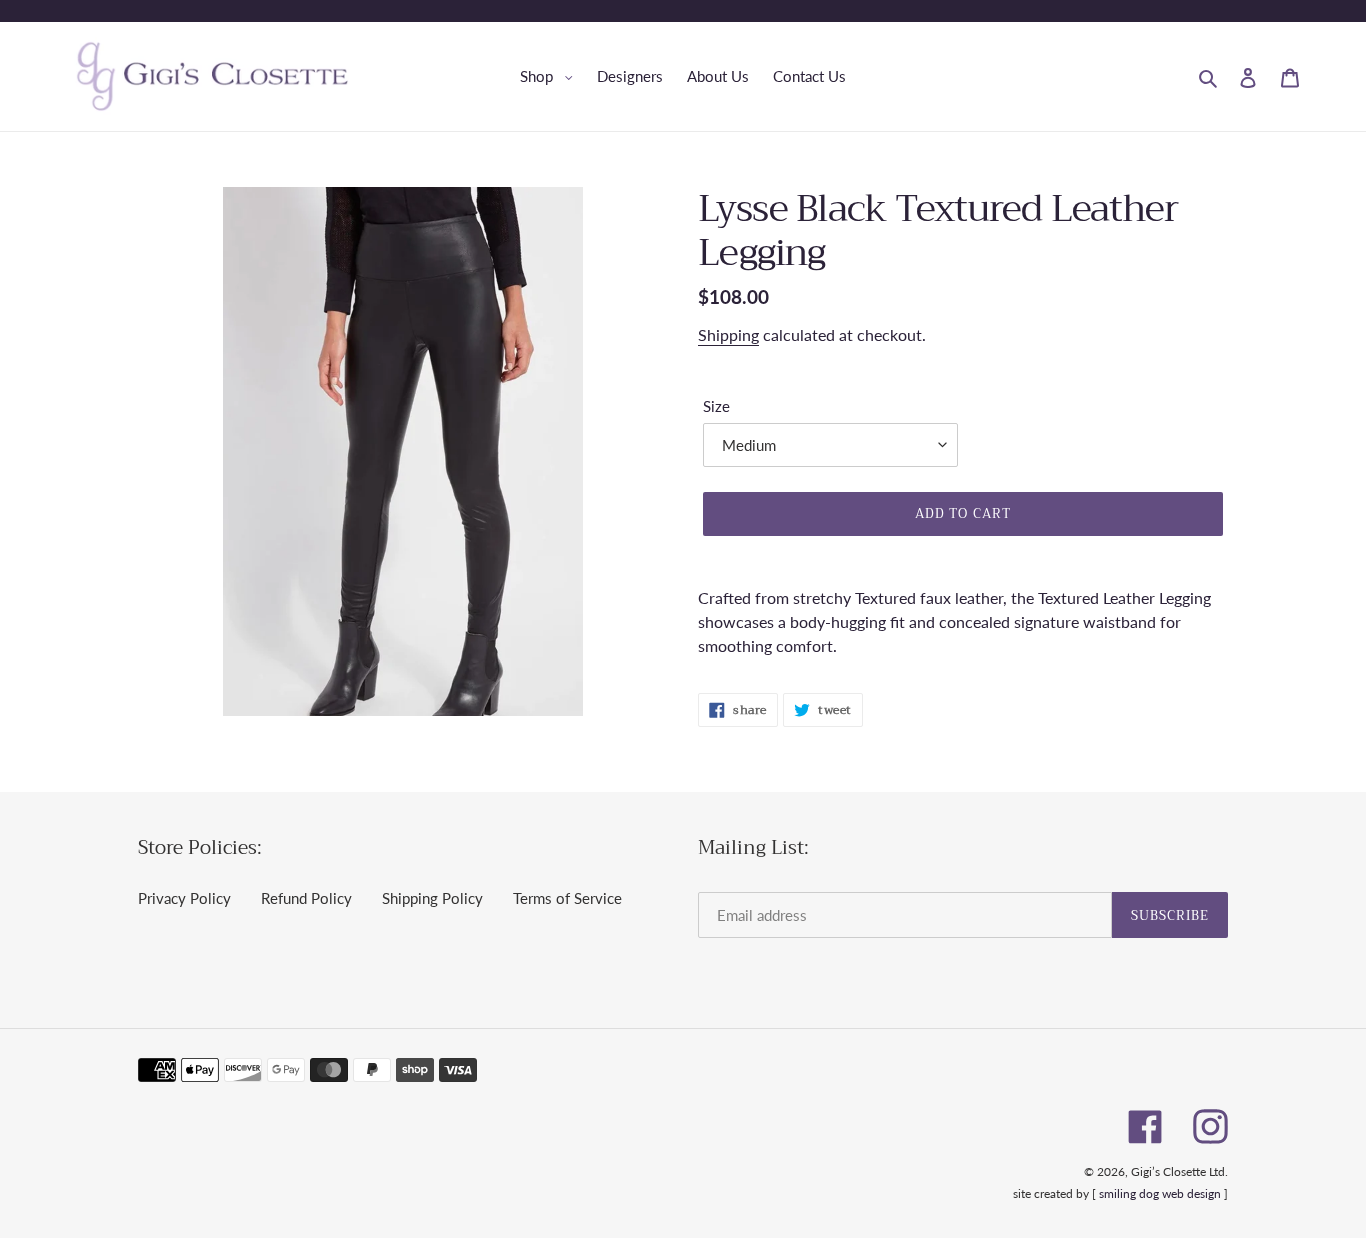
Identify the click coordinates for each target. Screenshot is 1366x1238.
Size (716, 406)
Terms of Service (567, 898)
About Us (718, 76)
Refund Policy (306, 898)
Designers (630, 76)
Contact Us (809, 76)
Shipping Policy (432, 898)
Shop (551, 75)
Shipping (728, 334)
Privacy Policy (184, 898)
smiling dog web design (1160, 1193)
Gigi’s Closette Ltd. (1179, 1171)
